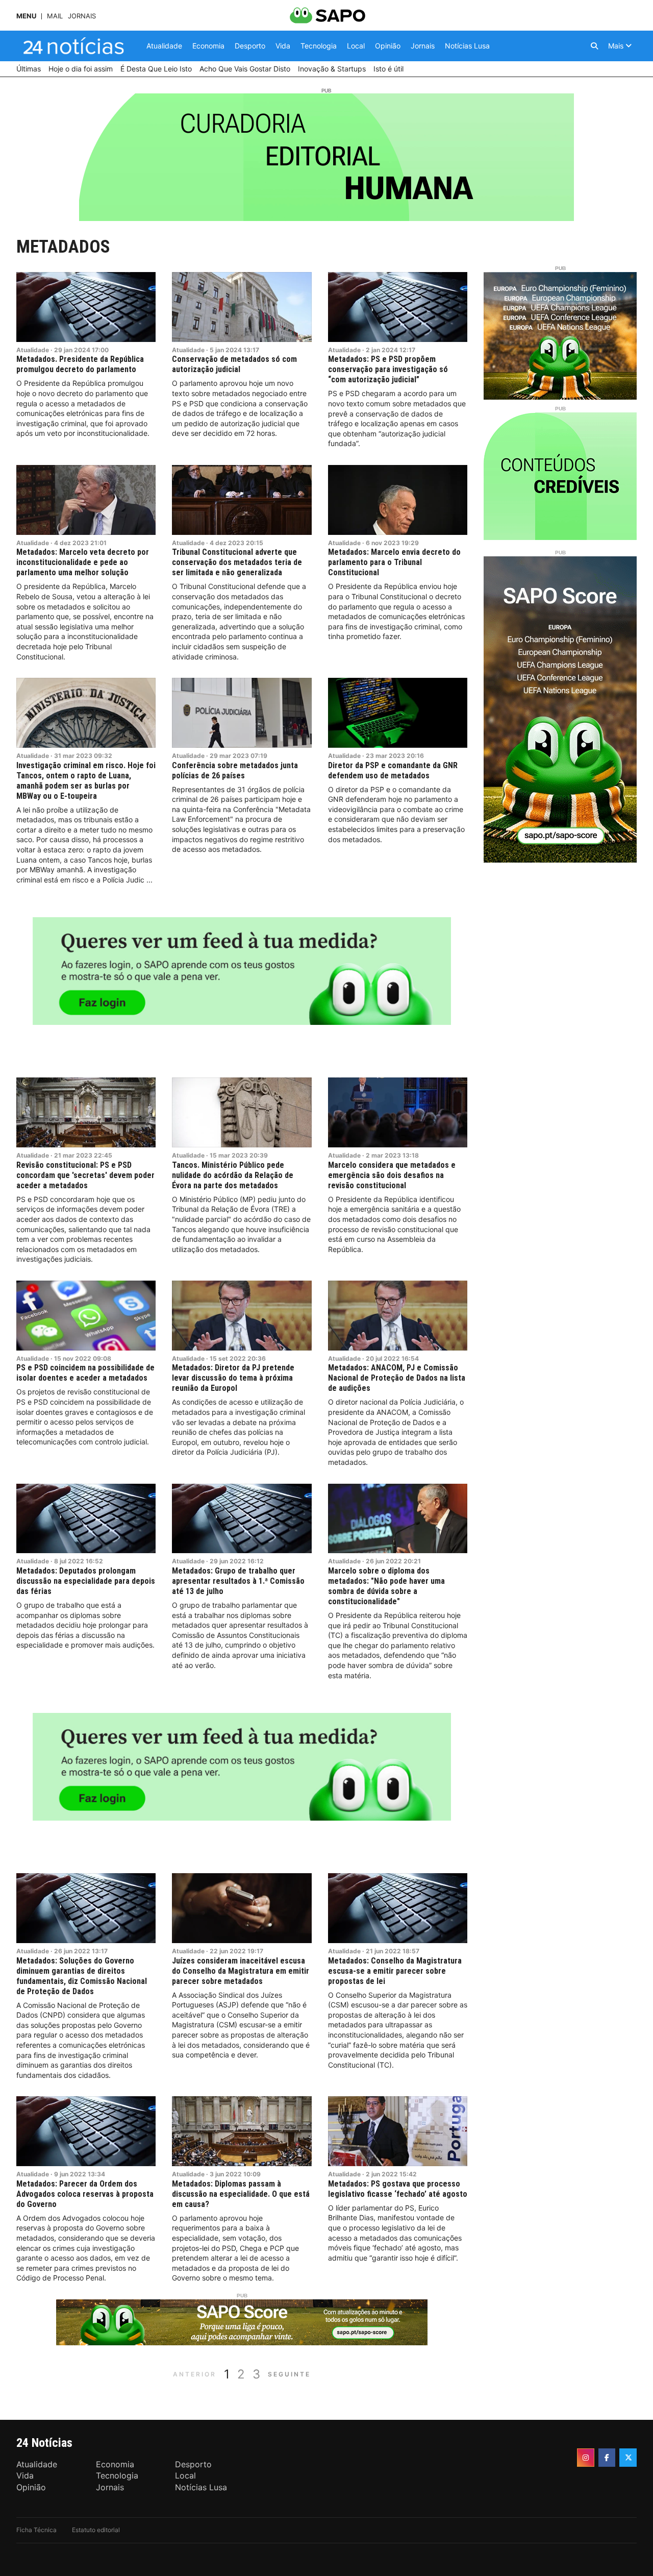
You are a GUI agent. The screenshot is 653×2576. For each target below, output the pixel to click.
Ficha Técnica (36, 2530)
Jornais (82, 16)
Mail (55, 16)
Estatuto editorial (96, 2530)
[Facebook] (607, 2458)
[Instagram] (586, 2458)
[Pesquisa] (594, 46)
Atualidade (33, 350)
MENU (26, 16)
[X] (628, 2458)
